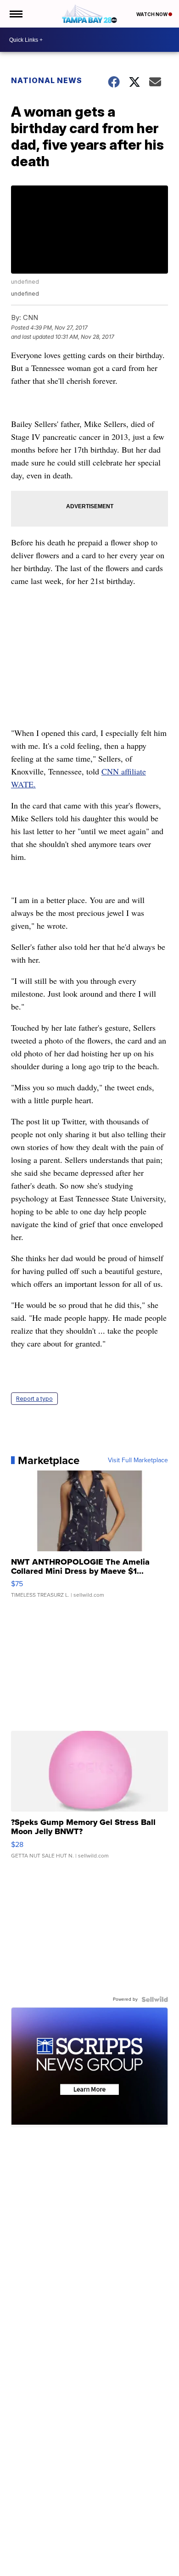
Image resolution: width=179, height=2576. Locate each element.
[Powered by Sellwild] (155, 1999)
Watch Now (152, 14)
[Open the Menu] (15, 14)
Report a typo (34, 1399)
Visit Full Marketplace (138, 1460)
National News (47, 80)
